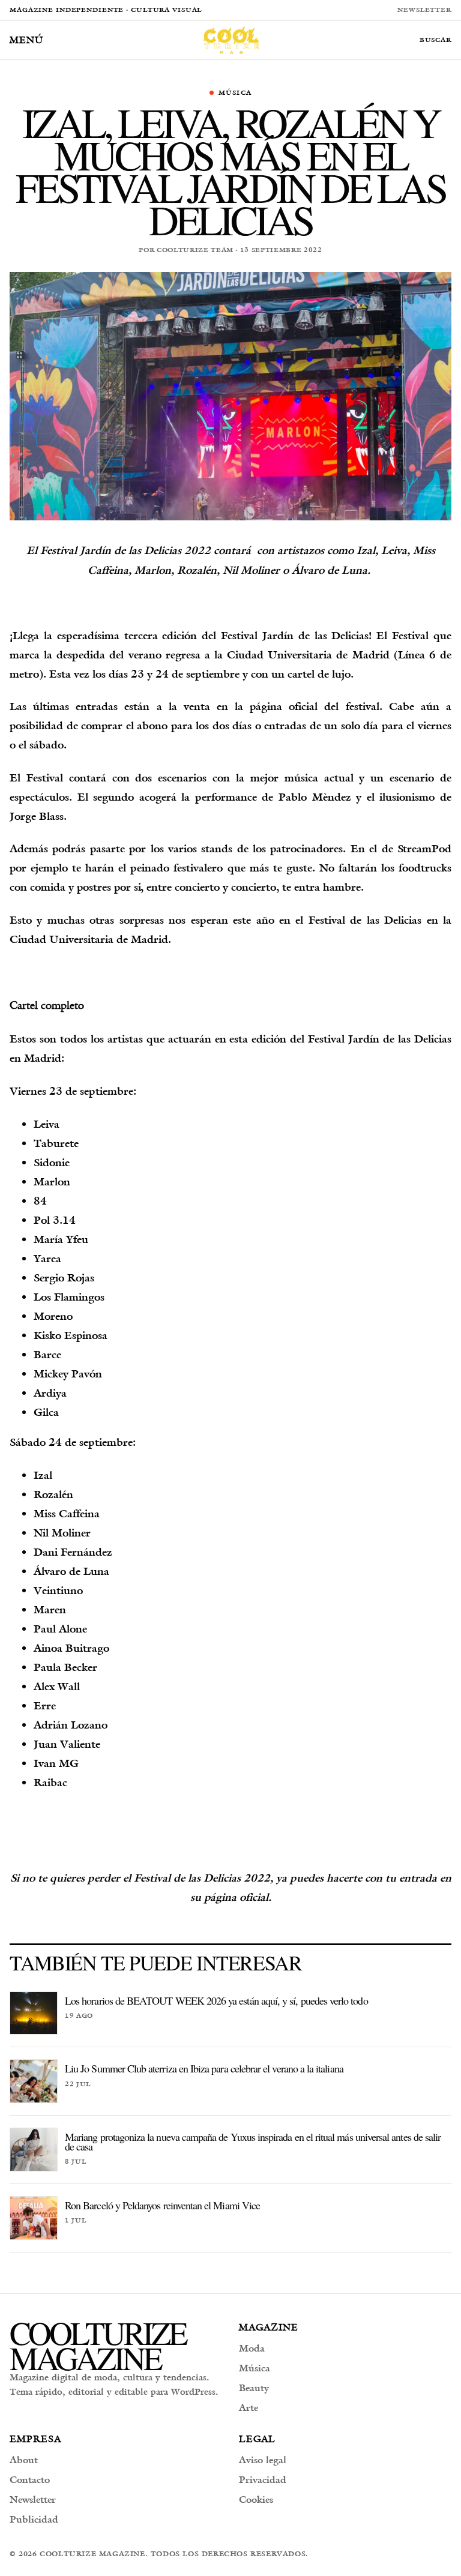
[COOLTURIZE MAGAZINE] (231, 40)
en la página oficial (267, 706)
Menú (26, 40)
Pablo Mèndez (315, 797)
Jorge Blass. (38, 816)
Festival (327, 920)
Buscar (435, 40)
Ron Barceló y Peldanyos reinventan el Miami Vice (162, 2205)
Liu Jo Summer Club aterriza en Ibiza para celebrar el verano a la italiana (204, 2068)
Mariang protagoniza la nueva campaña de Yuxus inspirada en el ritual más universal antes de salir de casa (253, 2141)
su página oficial (229, 1897)
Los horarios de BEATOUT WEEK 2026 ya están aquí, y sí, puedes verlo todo (216, 2000)
